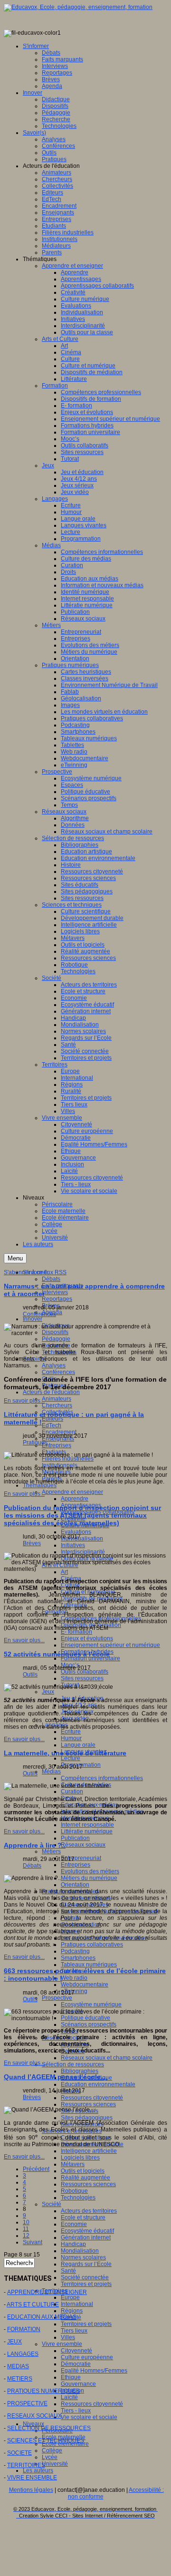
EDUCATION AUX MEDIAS (42, 2317)
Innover (33, 1319)
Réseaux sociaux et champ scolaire (107, 2058)
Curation (72, 1792)
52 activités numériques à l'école (57, 1654)
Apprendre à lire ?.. (35, 1845)
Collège (52, 2450)
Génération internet (86, 2237)
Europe (70, 2297)
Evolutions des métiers (90, 1871)
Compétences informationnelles (102, 1778)
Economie (74, 2224)
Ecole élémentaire (65, 2444)
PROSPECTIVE (27, 2403)
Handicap (73, 2244)
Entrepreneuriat (81, 1858)
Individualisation (82, 1539)
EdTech (52, 1425)
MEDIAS (18, 2366)
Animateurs (57, 1399)
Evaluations (76, 1532)
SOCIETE (19, 2453)
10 (26, 2222)
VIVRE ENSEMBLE (32, 2478)
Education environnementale (98, 2084)
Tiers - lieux (76, 2411)
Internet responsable (87, 1825)
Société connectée (85, 2277)
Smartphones (78, 1958)
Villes (68, 2337)
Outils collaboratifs (85, 1672)
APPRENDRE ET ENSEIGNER (47, 2292)
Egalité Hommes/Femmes (94, 2371)
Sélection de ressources (73, 2064)
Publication (75, 1838)
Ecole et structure (83, 2218)
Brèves (32, 1543)
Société (52, 2204)
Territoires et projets (86, 2284)
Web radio (74, 1978)
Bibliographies (80, 2071)
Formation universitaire (90, 1658)
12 (26, 2236)
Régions (72, 2311)
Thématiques (40, 1485)
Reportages (57, 1299)
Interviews (55, 1292)
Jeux (48, 1692)
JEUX (14, 2342)
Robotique (74, 2191)
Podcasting (75, 1951)
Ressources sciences (88, 2104)
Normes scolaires (83, 2257)
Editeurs (52, 1419)
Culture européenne (87, 2357)
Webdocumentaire (85, 1985)
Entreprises (57, 1445)
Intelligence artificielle (89, 2151)
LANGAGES (23, 2354)
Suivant (33, 2242)
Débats (51, 1279)
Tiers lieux (74, 2331)
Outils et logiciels (83, 2171)
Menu (15, 1258)
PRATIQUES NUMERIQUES (43, 2391)
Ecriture (71, 1732)
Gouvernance (78, 2384)
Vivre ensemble (62, 2344)
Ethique (71, 2377)
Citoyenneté (76, 2351)
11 (26, 2229)
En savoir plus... (24, 1401)
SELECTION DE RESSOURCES (49, 2428)
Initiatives (73, 1545)
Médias (51, 1772)
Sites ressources (82, 1678)
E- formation (76, 1632)
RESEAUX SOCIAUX (34, 2416)
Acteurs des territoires (89, 2211)
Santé (68, 2271)
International (77, 2304)
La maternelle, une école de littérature (65, 1753)
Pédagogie (56, 1339)
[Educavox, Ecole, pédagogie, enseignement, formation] (78, 7)
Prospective (57, 1998)
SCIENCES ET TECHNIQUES (46, 2440)
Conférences (58, 1372)
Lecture (71, 1758)
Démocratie (76, 2364)
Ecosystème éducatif (87, 2231)
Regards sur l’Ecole (86, 2264)
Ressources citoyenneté (92, 2098)
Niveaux (33, 2424)
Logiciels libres (80, 2158)
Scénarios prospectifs (89, 2024)
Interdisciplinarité (83, 1552)
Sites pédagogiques (87, 2118)
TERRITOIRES (26, 2465)
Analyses (54, 1365)
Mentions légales (31, 2490)
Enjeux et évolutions (87, 1638)
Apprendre (75, 1499)
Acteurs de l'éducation (51, 1392)
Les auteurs (38, 2470)
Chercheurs (57, 1405)
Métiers (51, 1851)
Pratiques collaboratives (92, 1945)
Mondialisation (80, 2251)
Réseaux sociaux (83, 1845)
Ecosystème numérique (91, 2005)
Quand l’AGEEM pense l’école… (56, 2077)
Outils (30, 1675)
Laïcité (69, 2397)
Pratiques (35, 1443)
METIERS (20, 2379)
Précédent (36, 2169)
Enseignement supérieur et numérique (110, 1645)
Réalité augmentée (85, 2178)
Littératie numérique (87, 1831)
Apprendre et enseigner (72, 1492)
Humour (71, 1738)
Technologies (78, 2198)
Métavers (73, 2164)
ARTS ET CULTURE (33, 2305)
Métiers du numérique (89, 1878)
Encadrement (59, 1432)
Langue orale (78, 1745)
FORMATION (24, 2329)
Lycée (50, 2457)
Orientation (75, 1885)
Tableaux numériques (89, 1965)
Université (55, 2464)
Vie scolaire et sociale (89, 2417)
